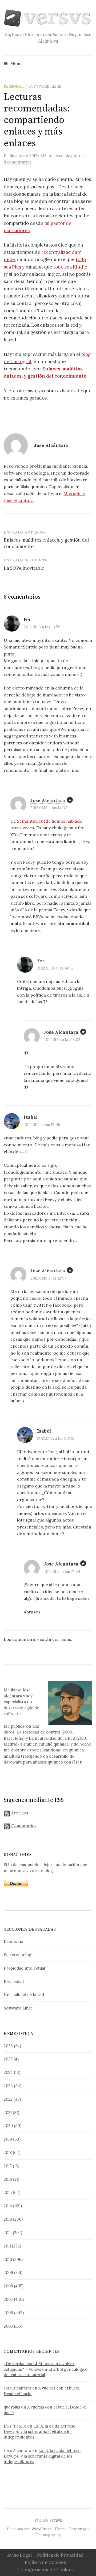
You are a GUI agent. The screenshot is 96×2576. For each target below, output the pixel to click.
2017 (8, 2166)
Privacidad (14, 1982)
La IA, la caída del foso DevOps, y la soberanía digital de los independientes (40, 2432)
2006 (8, 2313)
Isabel (31, 1117)
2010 (8, 2259)
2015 (8, 2192)
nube (9, 259)
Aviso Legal (19, 2555)
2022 (8, 2099)
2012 (8, 2233)
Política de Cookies (45, 2562)
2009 (8, 2273)
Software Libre (45, 86)
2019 (8, 2139)
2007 (8, 2299)
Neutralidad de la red (24, 1995)
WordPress (41, 2529)
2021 (8, 2113)
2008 (8, 2286)
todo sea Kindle (70, 267)
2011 (7, 2246)
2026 (8, 2046)
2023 (8, 2086)
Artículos (19, 1813)
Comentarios (23, 1826)
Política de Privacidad (60, 2555)
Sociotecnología (19, 1955)
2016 (8, 2179)
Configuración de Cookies (45, 2570)
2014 (8, 2206)
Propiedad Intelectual (24, 1968)
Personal (14, 86)
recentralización (59, 252)
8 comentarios (17, 162)
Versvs (56, 2520)
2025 (8, 2059)
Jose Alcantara (48, 800)
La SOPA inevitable (24, 568)
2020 (8, 2126)
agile (29, 1708)
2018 (8, 2152)
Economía (13, 1941)
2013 (8, 2219)
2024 (8, 2072)
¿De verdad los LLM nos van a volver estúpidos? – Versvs (39, 2366)
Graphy (75, 2529)
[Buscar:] (88, 63)
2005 (8, 2326)
